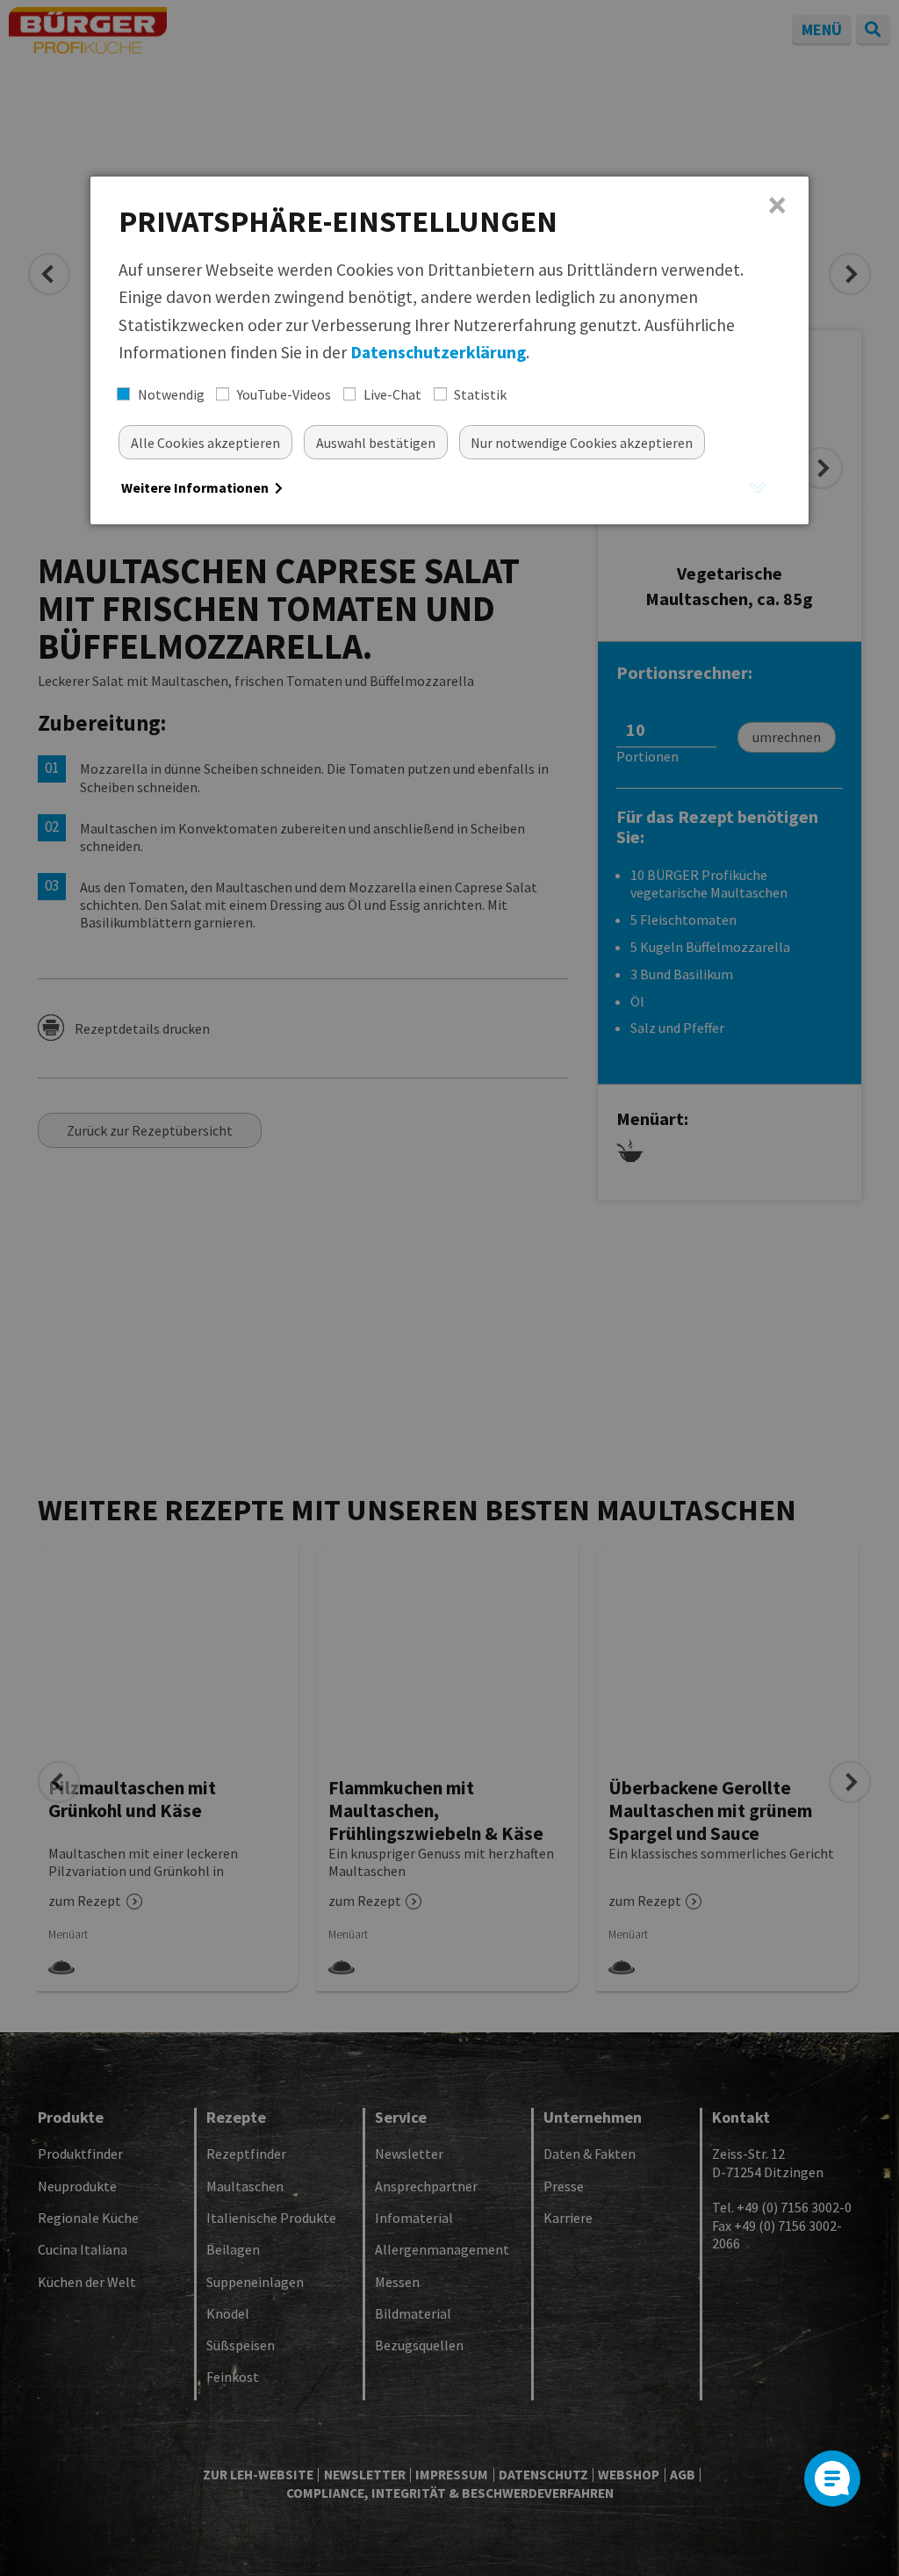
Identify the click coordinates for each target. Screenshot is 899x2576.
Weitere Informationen (196, 487)
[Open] (832, 2479)
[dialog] (449, 350)
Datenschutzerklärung (438, 352)
